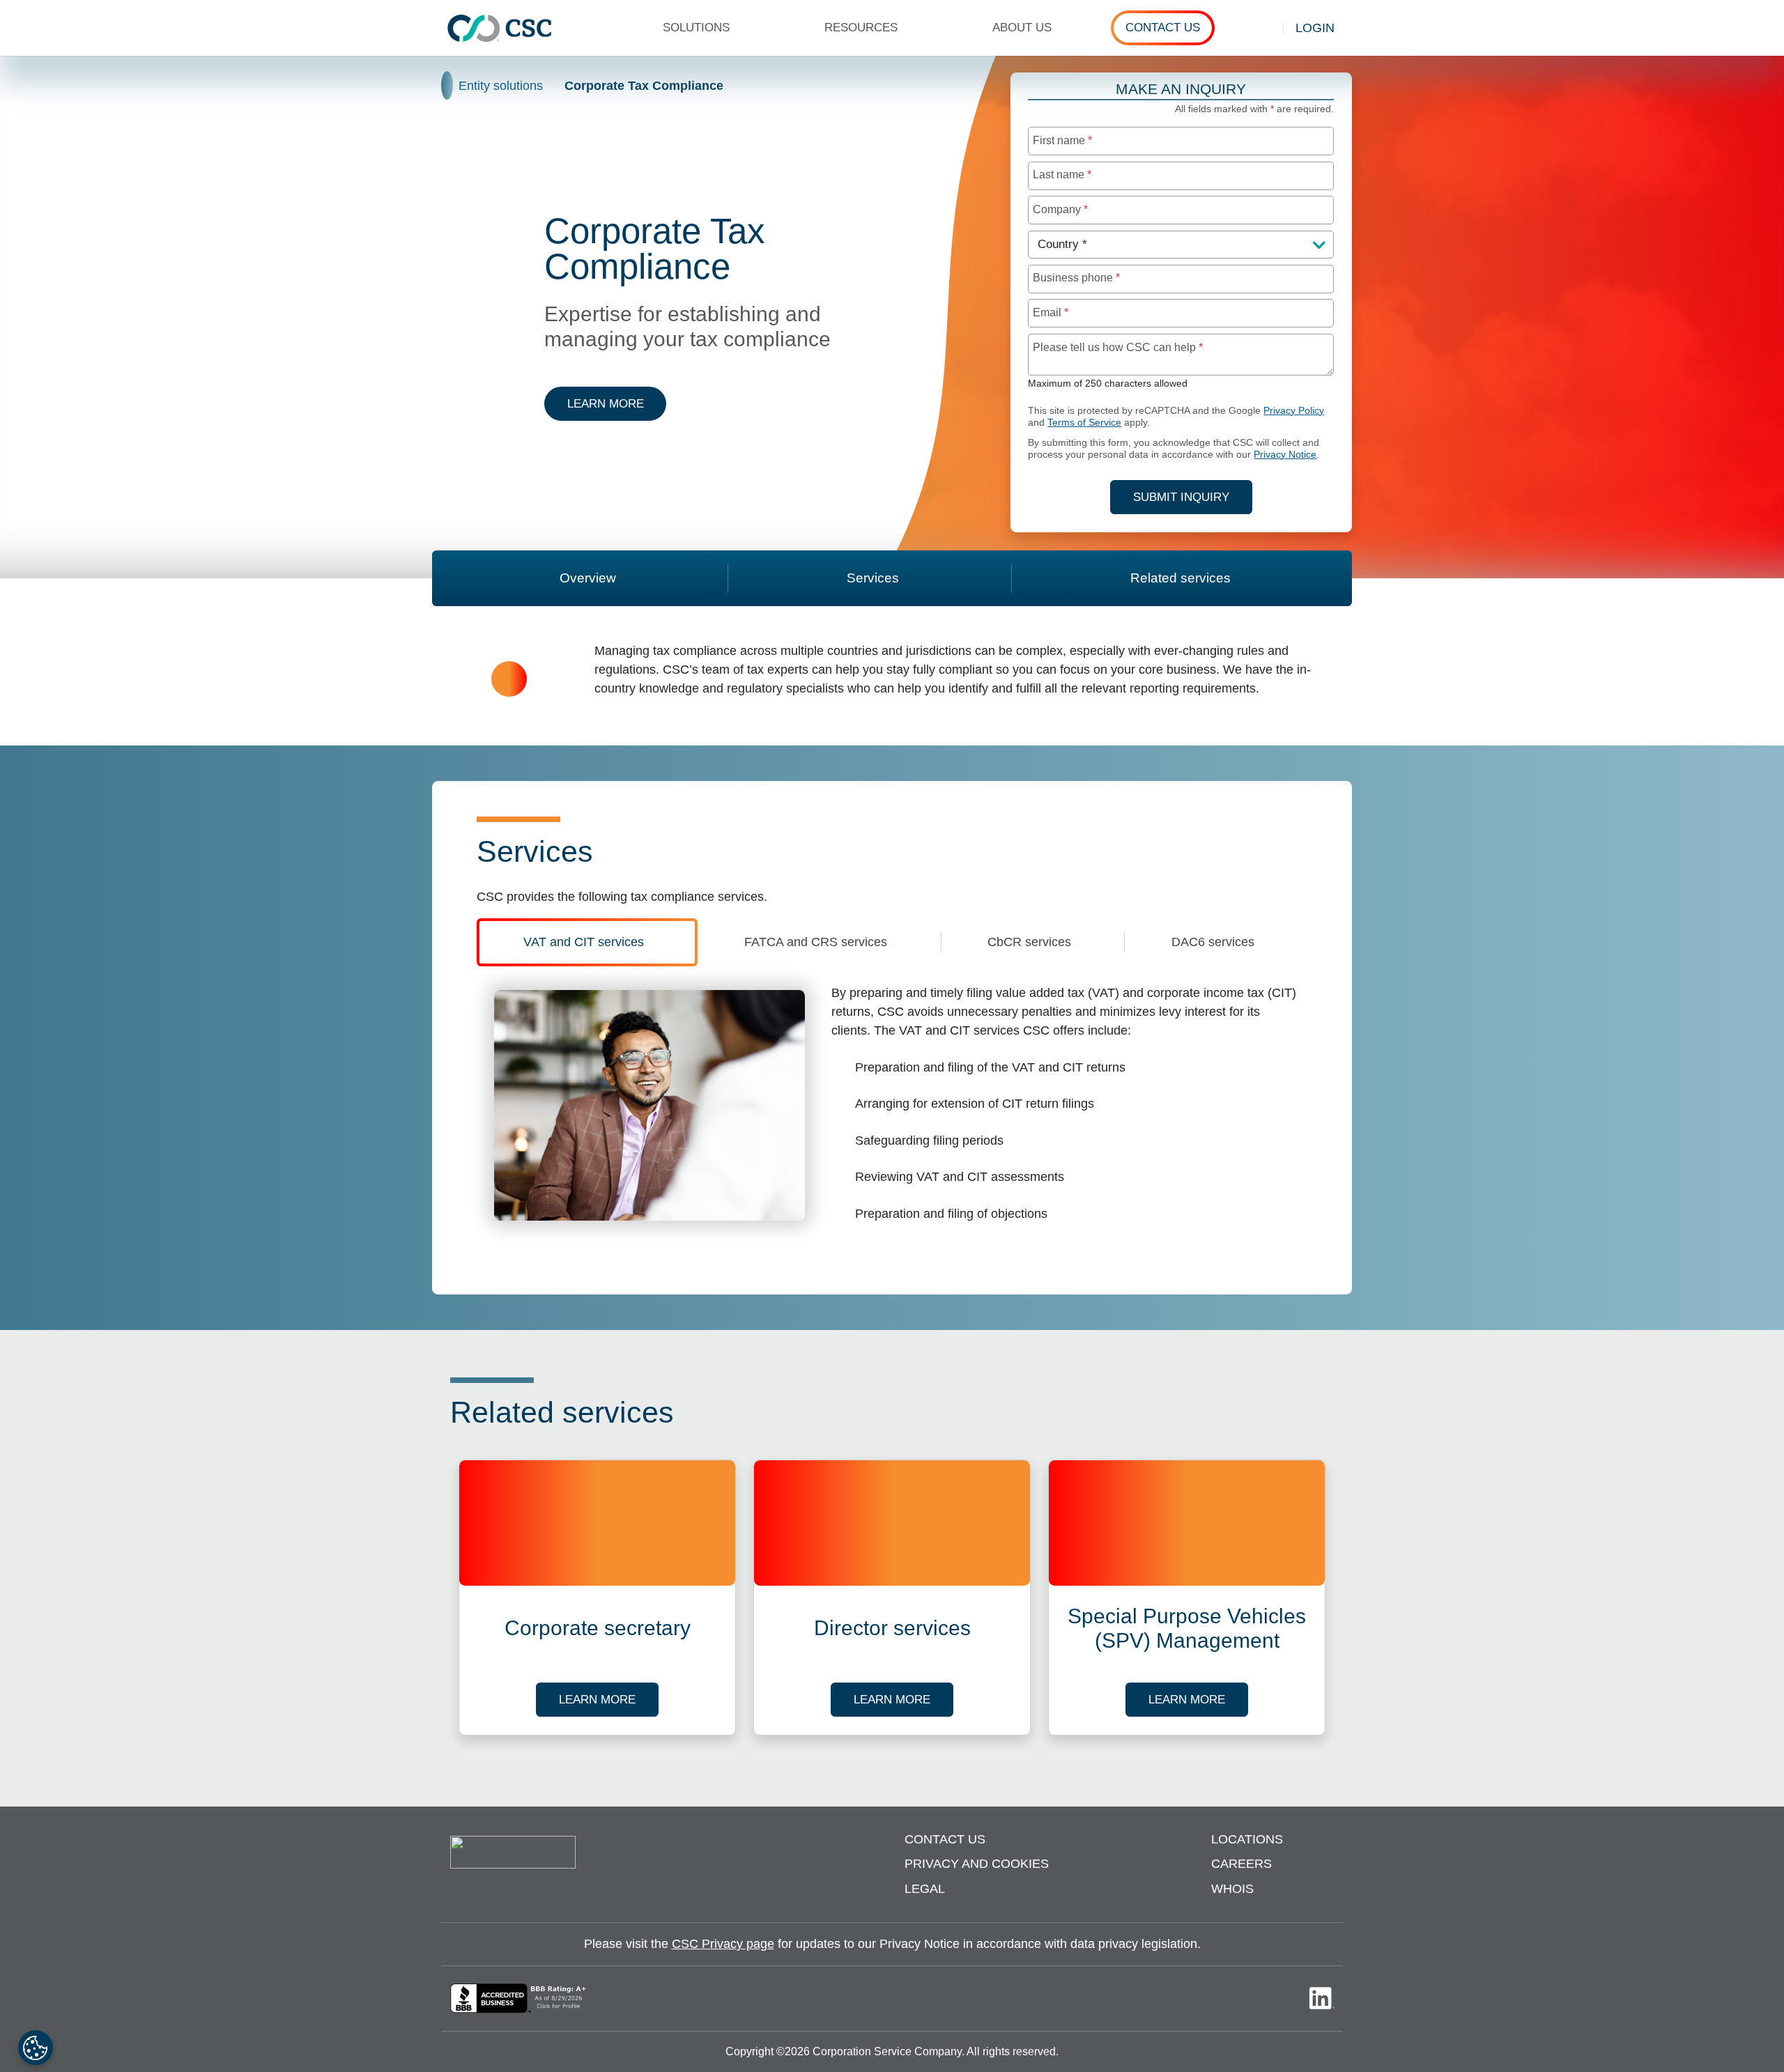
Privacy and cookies (977, 1864)
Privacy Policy (1294, 411)
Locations (1247, 1839)
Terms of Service (1084, 423)
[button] (702, 28)
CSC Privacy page (723, 1944)
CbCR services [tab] (1029, 942)
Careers (1241, 1864)
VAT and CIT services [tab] (584, 942)
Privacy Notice (1285, 455)
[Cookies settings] (36, 2048)
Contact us (945, 1839)
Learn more (617, 403)
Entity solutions (501, 86)
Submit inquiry (1181, 497)
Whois (1232, 1889)
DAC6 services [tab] (1213, 942)
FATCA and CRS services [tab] (816, 942)
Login (1315, 28)
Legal (925, 1889)
